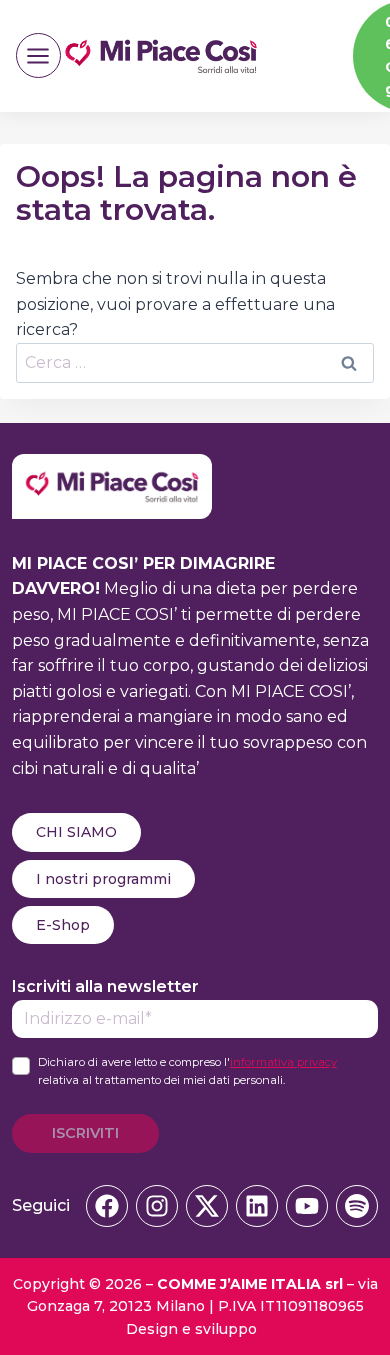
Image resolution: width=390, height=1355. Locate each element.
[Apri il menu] (38, 55)
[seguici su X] (207, 1206)
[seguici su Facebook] (107, 1206)
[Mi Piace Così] (112, 466)
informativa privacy (283, 1062)
